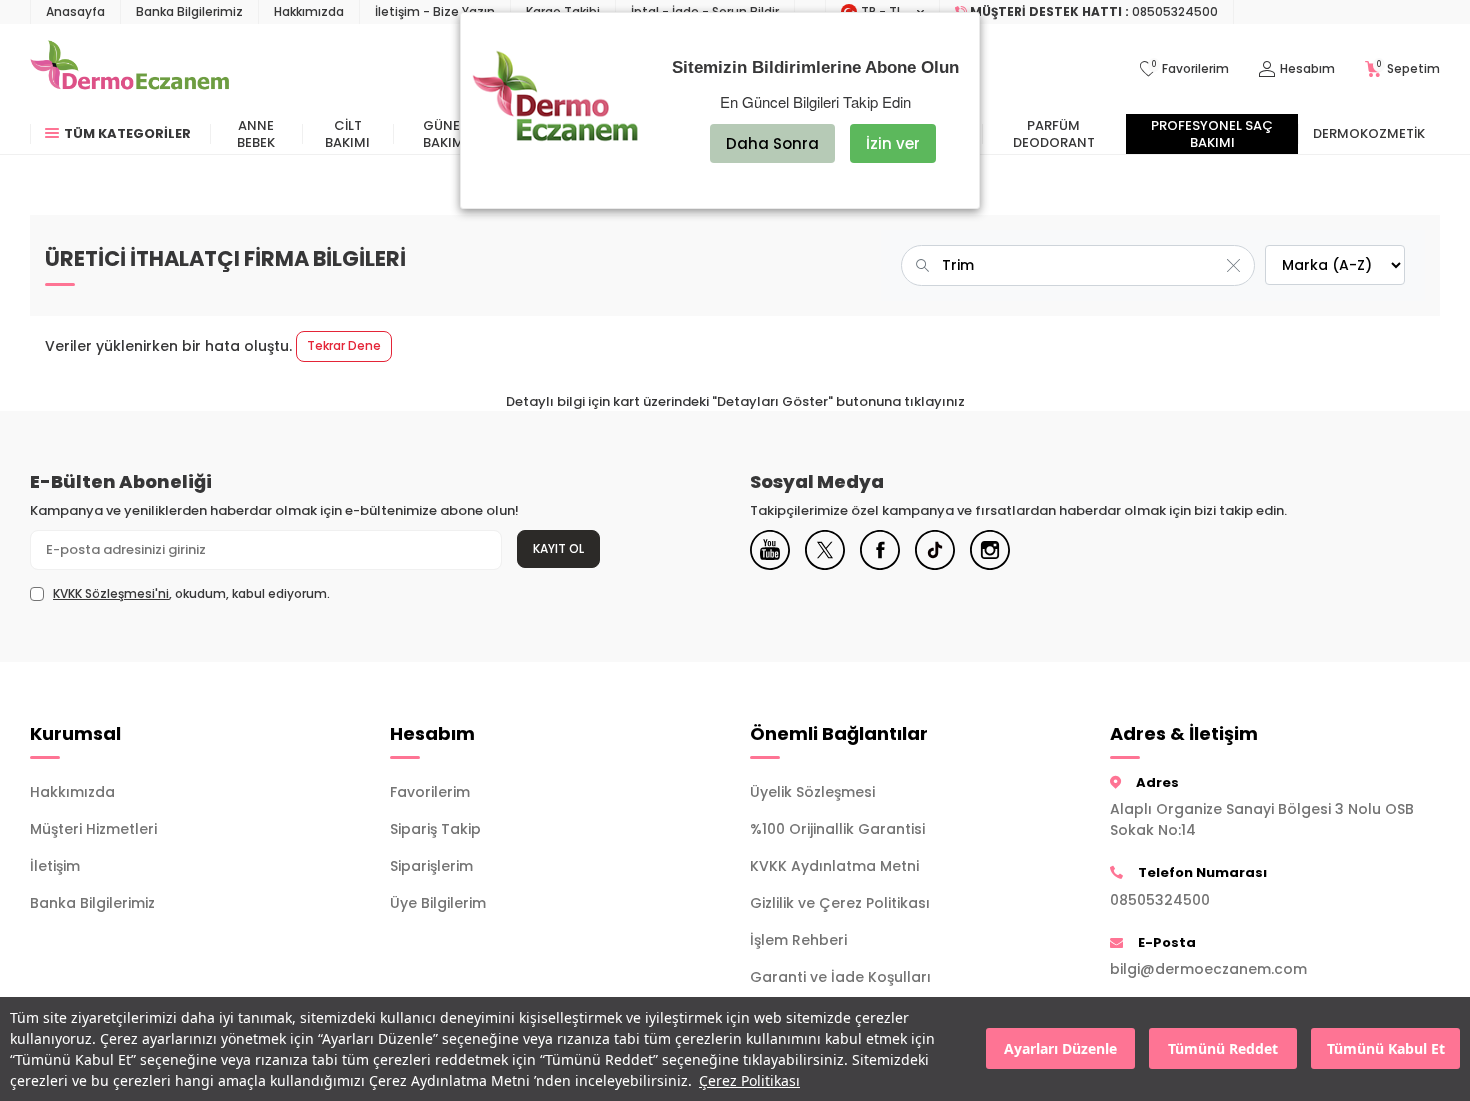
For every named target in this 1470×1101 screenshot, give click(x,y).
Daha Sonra (772, 143)
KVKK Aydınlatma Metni (834, 866)
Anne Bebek (256, 134)
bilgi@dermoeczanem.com (1208, 969)
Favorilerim (430, 792)
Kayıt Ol (558, 548)
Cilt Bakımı (347, 134)
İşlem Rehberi (798, 940)
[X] (825, 550)
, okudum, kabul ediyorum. (191, 594)
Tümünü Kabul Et (1386, 1049)
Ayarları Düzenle (1060, 1049)
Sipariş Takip (435, 829)
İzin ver (893, 143)
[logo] (129, 69)
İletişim (55, 866)
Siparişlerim (431, 866)
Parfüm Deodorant (1054, 134)
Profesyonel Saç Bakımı (1212, 134)
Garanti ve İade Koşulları (840, 977)
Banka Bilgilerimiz (189, 11)
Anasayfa (75, 11)
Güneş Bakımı (445, 134)
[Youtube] (770, 550)
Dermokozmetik (1369, 133)
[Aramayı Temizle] (1233, 265)
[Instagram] (990, 550)
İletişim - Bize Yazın (435, 11)
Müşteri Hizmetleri (93, 829)
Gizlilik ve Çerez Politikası (840, 903)
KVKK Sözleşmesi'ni (111, 593)
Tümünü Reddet (1223, 1049)
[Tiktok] (935, 550)
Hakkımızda (309, 11)
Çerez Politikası (749, 1080)
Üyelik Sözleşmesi (812, 792)
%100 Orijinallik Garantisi (837, 829)
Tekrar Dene (344, 345)
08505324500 (1160, 900)
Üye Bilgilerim (438, 903)
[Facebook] (880, 550)
